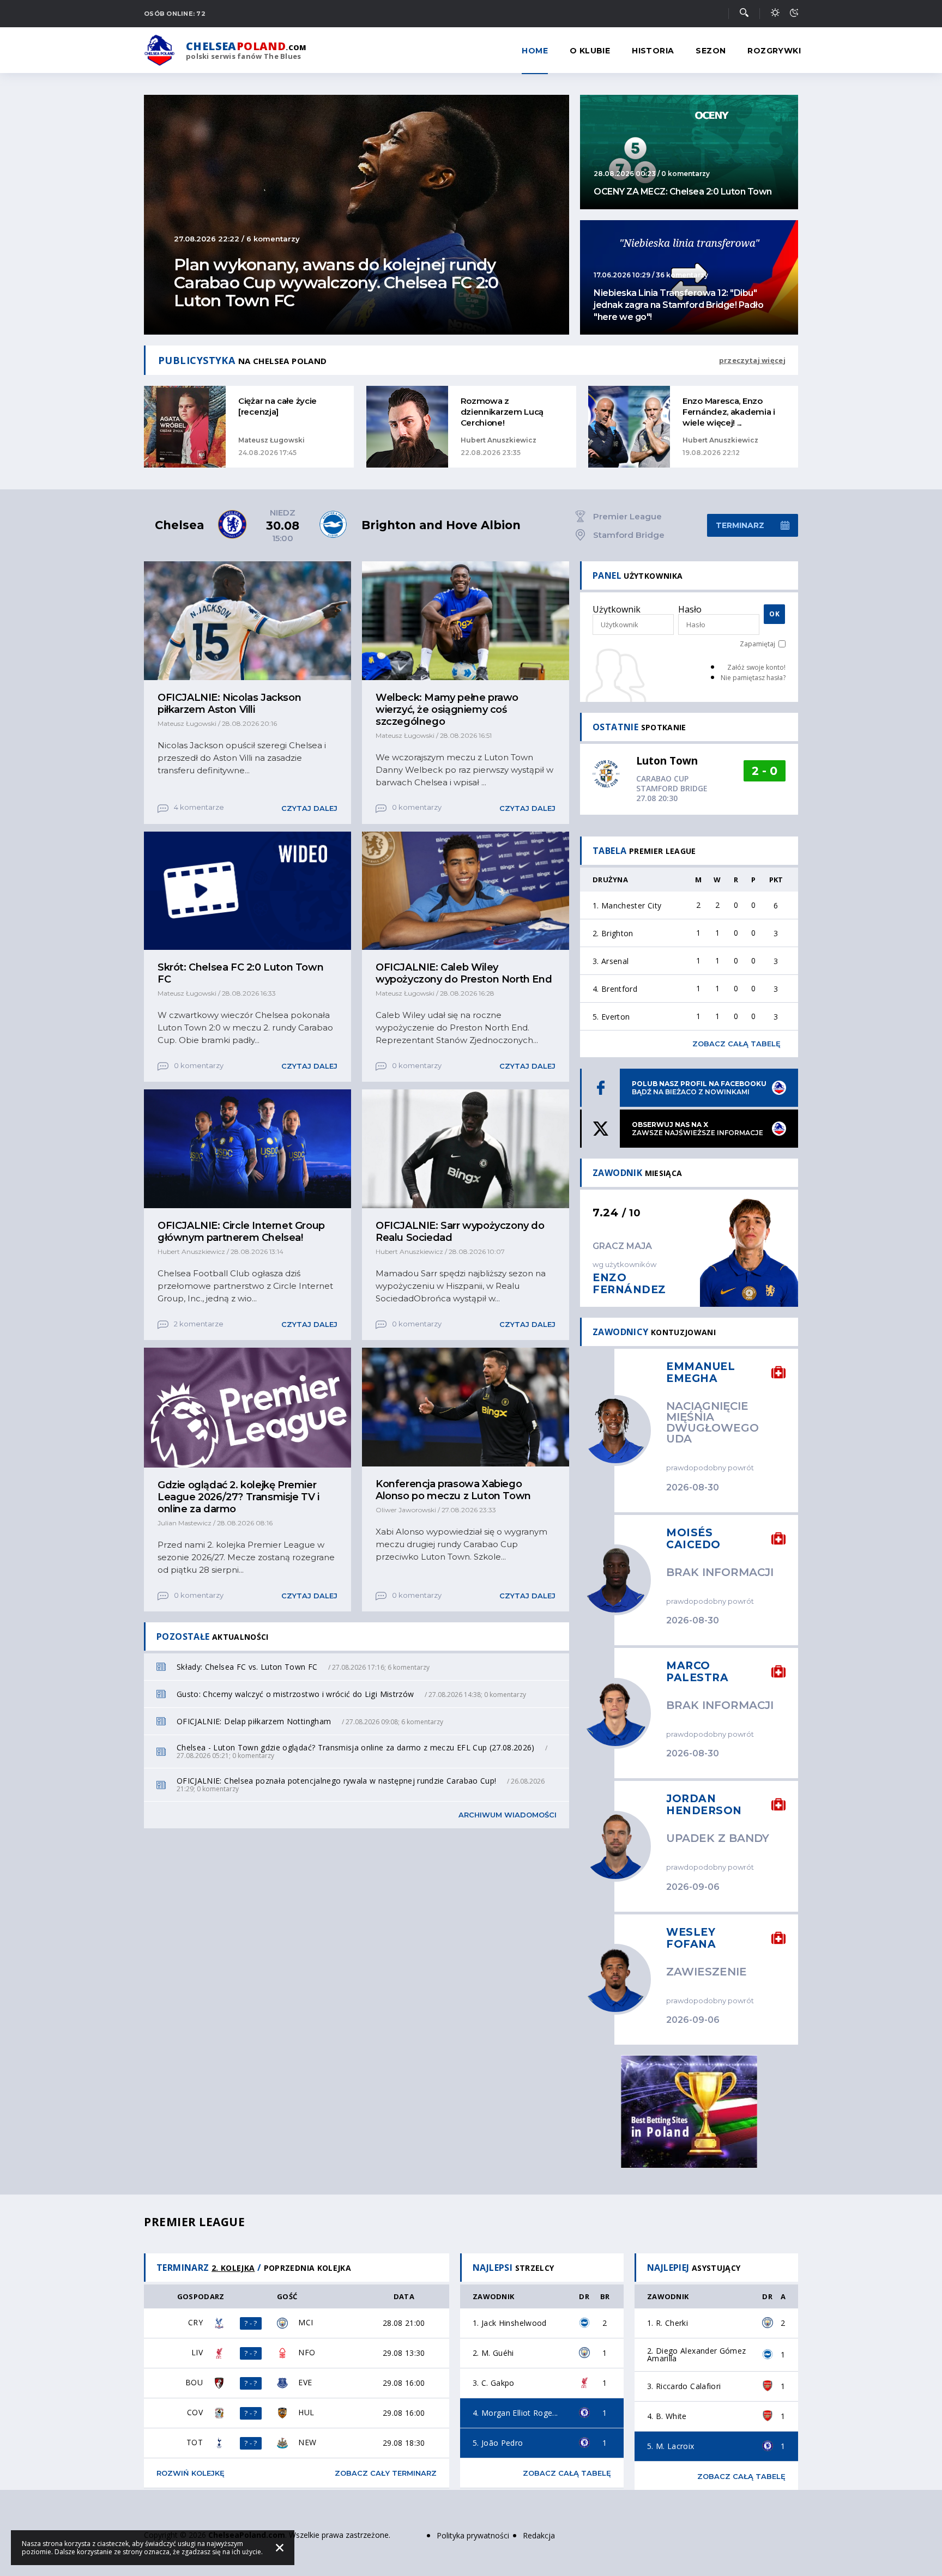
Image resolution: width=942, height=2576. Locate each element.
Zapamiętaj (757, 644)
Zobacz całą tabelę (736, 1044)
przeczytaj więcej (752, 360)
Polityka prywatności (473, 2535)
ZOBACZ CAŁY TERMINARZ (386, 2473)
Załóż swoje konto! (756, 667)
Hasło (690, 609)
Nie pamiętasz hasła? (753, 678)
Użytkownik (617, 609)
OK (774, 614)
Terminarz (740, 525)
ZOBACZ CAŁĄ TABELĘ (567, 2473)
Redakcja (539, 2535)
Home (535, 51)
